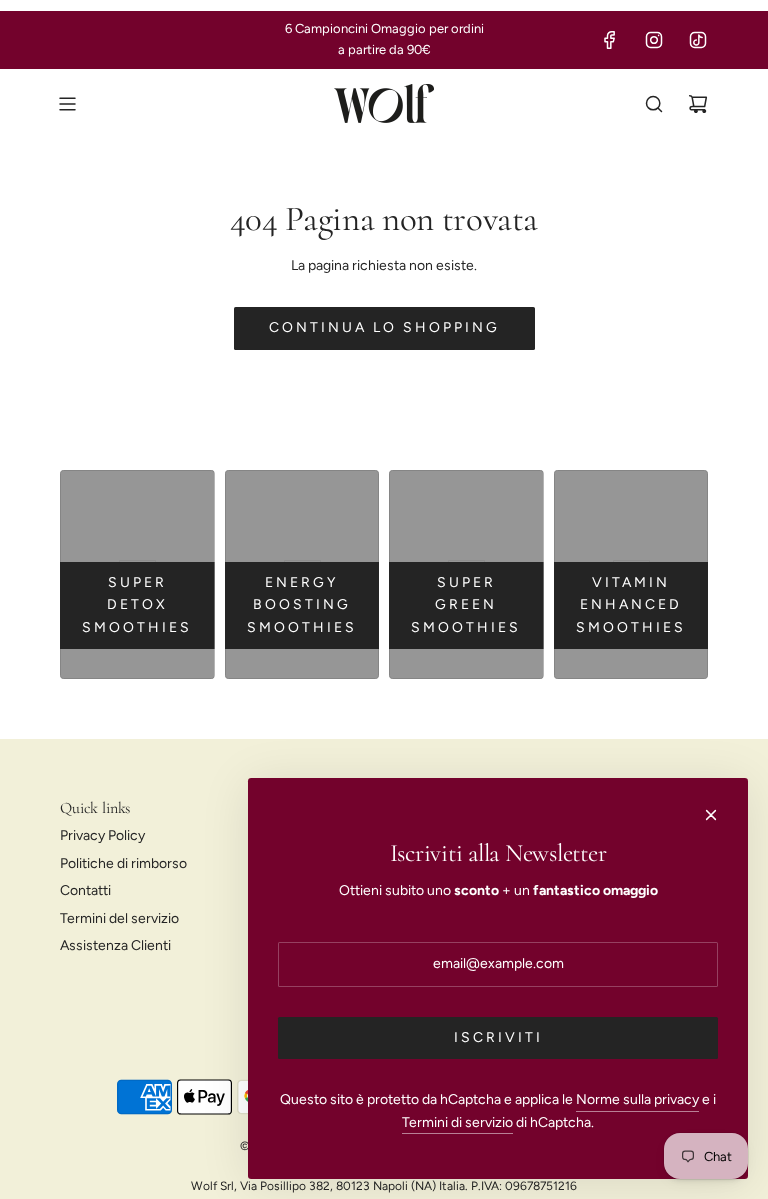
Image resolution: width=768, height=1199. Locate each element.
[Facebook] (610, 40)
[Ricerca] (654, 104)
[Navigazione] (67, 104)
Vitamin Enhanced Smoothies (631, 605)
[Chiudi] (711, 815)
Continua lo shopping (384, 327)
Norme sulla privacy (637, 1099)
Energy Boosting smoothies (302, 605)
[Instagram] (654, 40)
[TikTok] (698, 40)
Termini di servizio (457, 1122)
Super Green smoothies (466, 605)
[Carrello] (698, 104)
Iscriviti (498, 1037)
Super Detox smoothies (137, 605)
